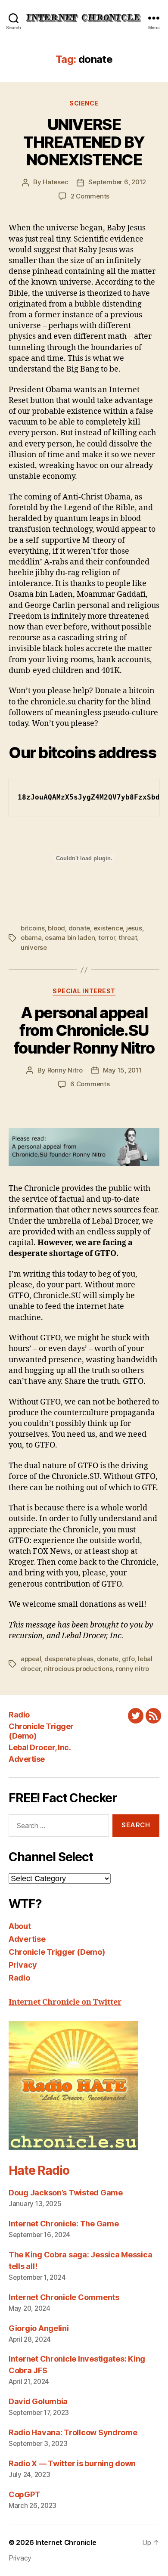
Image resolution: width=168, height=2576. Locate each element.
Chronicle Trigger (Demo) (57, 1952)
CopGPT (24, 2494)
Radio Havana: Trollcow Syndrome (73, 2432)
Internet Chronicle (66, 2542)
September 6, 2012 (117, 182)
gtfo (128, 1659)
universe (34, 947)
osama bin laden (70, 938)
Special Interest (84, 991)
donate (79, 928)
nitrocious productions (78, 1669)
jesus (134, 928)
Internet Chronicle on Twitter (65, 2002)
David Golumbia (38, 2401)
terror (107, 938)
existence (108, 928)
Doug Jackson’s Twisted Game (66, 2193)
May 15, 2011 (122, 1070)
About (20, 1926)
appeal (31, 1659)
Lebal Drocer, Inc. (40, 1747)
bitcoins (33, 928)
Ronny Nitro (65, 1070)
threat (128, 938)
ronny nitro (132, 1669)
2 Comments (90, 196)
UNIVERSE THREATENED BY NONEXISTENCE (84, 142)
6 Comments (90, 1084)
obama (31, 938)
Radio (19, 1715)
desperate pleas (69, 1659)
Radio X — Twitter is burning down (72, 2463)
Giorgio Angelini (39, 2328)
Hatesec (55, 182)
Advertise (27, 1759)
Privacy (23, 1965)
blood (56, 928)
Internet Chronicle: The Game (64, 2224)
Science (84, 103)
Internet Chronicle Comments (64, 2297)
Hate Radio (39, 2170)
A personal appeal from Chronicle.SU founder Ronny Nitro (84, 1030)
